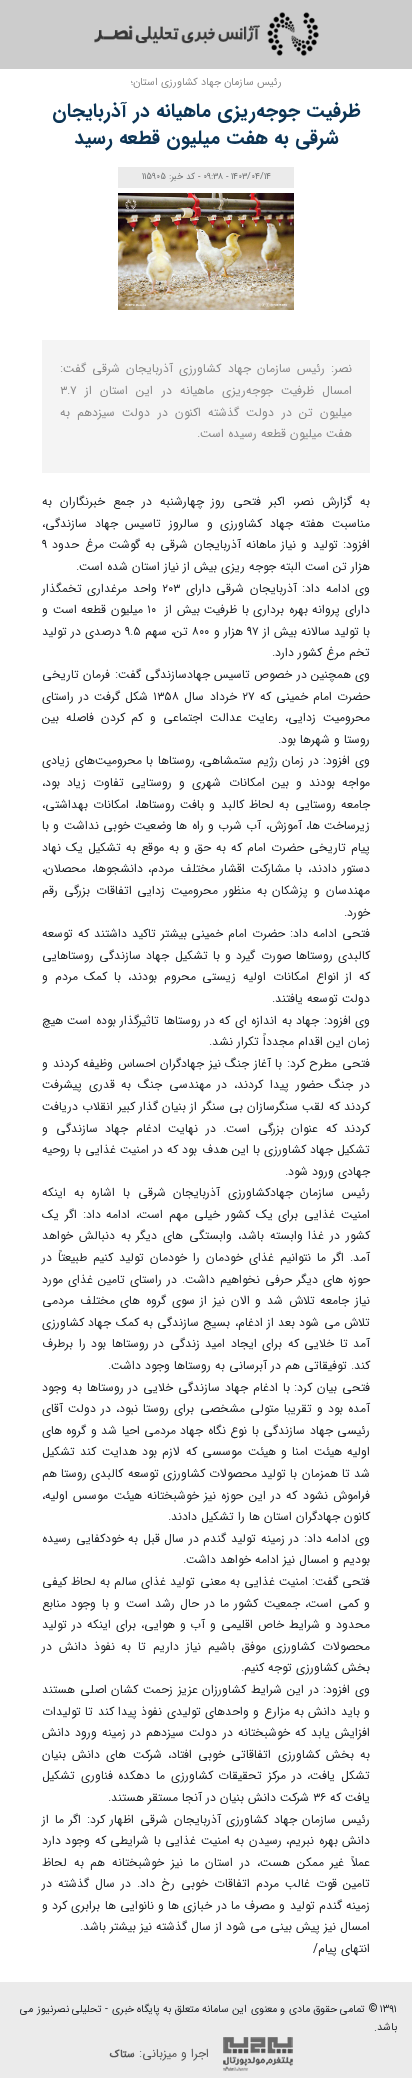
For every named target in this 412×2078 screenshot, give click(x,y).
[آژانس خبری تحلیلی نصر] (206, 34)
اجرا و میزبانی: (161, 2053)
